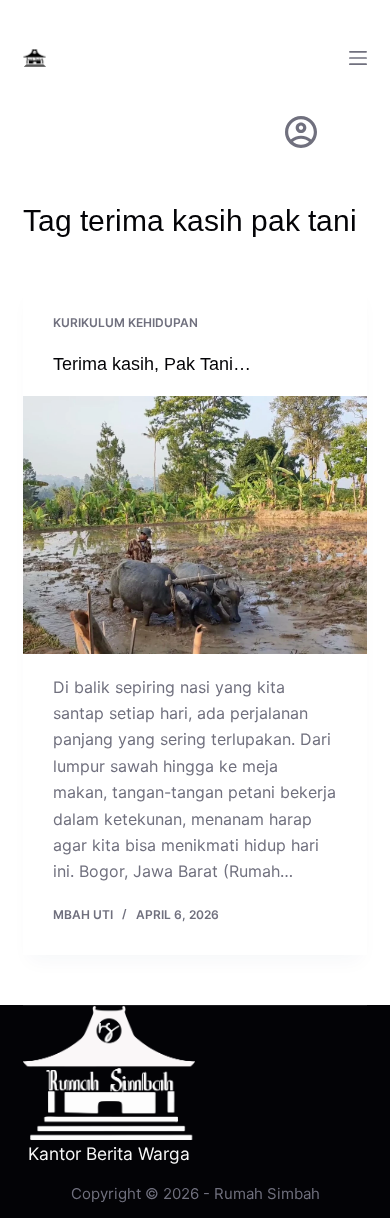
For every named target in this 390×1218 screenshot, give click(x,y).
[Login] (301, 132)
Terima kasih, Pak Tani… (152, 364)
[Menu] (358, 58)
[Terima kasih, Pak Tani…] (194, 524)
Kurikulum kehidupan (125, 322)
